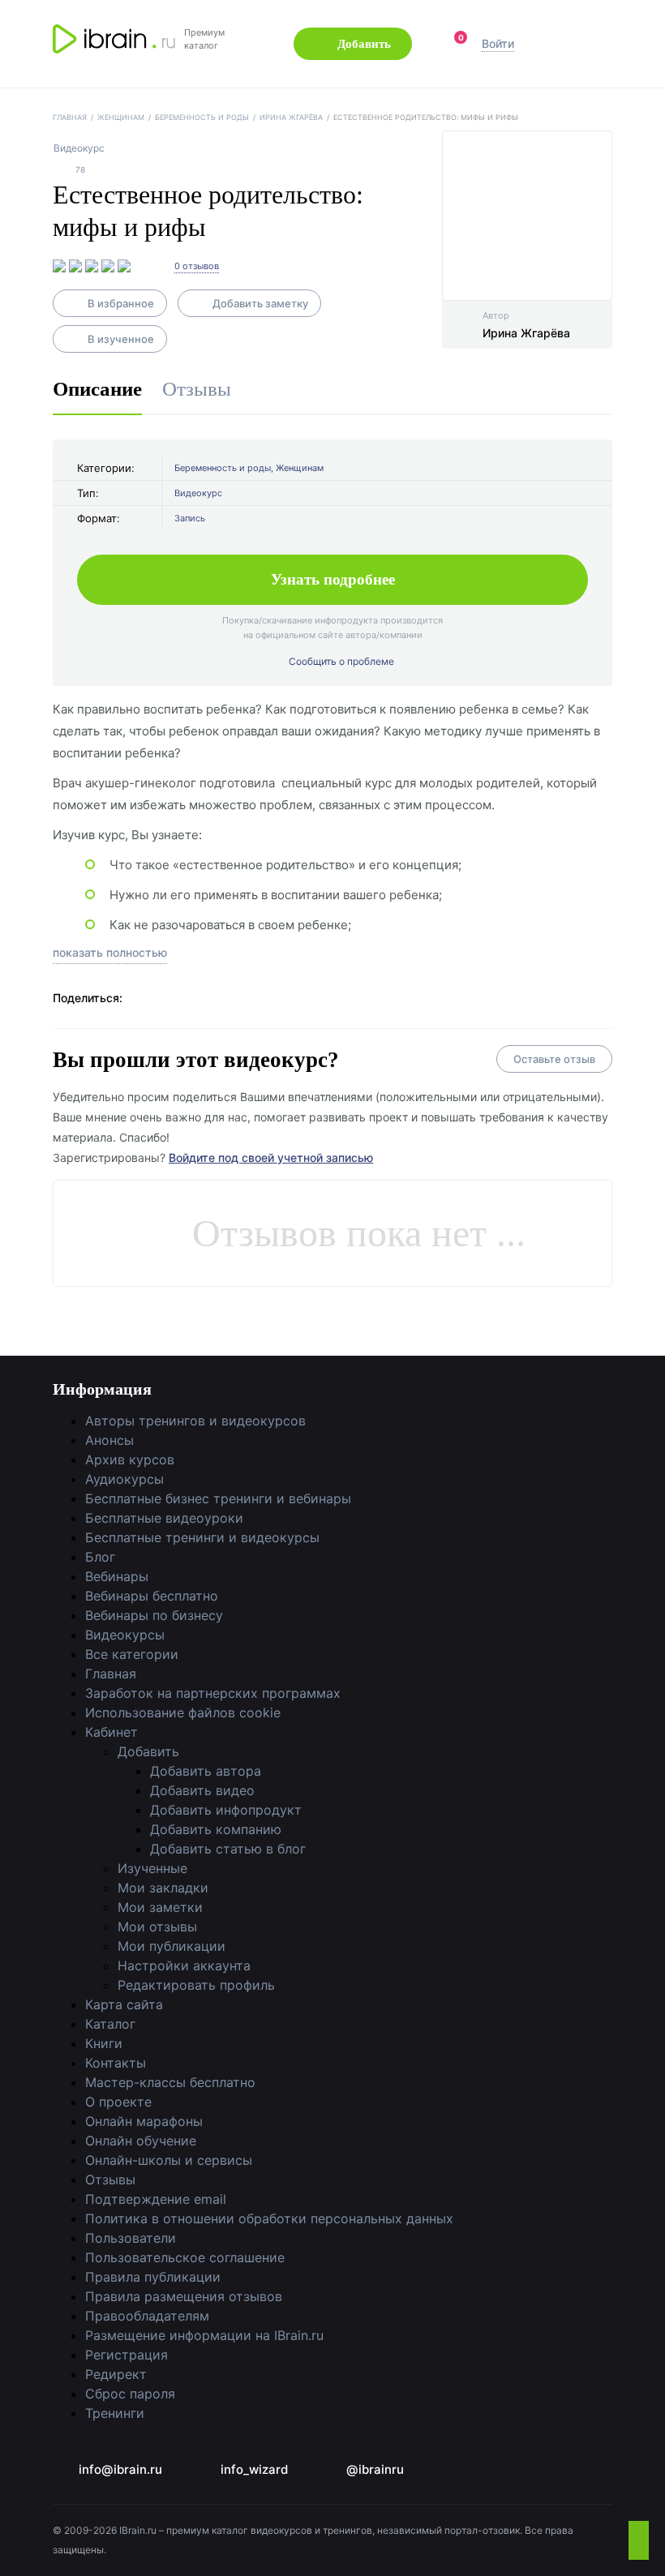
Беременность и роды (202, 117)
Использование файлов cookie (183, 1712)
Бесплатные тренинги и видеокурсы (202, 1537)
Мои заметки (160, 1907)
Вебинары (117, 1576)
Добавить (364, 44)
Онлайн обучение (141, 2141)
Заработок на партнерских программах (213, 1693)
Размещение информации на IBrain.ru (204, 2335)
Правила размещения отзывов (184, 2296)
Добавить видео (202, 1790)
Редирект (116, 2374)
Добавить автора (206, 1771)
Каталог (110, 2024)
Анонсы (109, 1440)
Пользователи (131, 2238)
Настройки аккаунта (184, 1965)
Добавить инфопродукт (226, 1810)
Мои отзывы (157, 1927)
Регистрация (127, 2355)
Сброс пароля (130, 2394)
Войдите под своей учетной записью (271, 1157)
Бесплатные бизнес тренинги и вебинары (218, 1498)
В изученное (121, 339)
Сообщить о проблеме (341, 661)
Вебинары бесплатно (152, 1596)
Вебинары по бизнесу (154, 1615)
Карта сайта (124, 2004)
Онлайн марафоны (144, 2121)
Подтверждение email (156, 2199)
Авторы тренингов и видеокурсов (195, 1421)
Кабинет (112, 1732)
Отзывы (110, 2180)
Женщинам (121, 117)
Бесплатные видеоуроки (164, 1518)
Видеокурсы (125, 1635)
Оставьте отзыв (554, 1059)
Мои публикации (172, 1946)
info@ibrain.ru (120, 2469)
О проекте (118, 2102)
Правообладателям (147, 2316)
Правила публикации (153, 2277)
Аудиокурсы (124, 1479)
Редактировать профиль (196, 1985)
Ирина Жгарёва (291, 117)
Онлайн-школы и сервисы (169, 2160)
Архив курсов (130, 1459)
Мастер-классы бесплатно (170, 2082)
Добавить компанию (216, 1829)
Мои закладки (163, 1888)
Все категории (132, 1654)
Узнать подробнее (333, 579)
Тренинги (115, 2413)
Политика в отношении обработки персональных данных (269, 2218)
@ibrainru (375, 2469)
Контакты (116, 2063)
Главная (70, 117)
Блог (100, 1557)
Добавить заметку (260, 303)
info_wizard (254, 2469)
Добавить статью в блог (228, 1849)
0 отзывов (197, 266)
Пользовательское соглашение (185, 2257)
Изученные (152, 1868)
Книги (104, 2043)
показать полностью (110, 952)
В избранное (121, 303)
